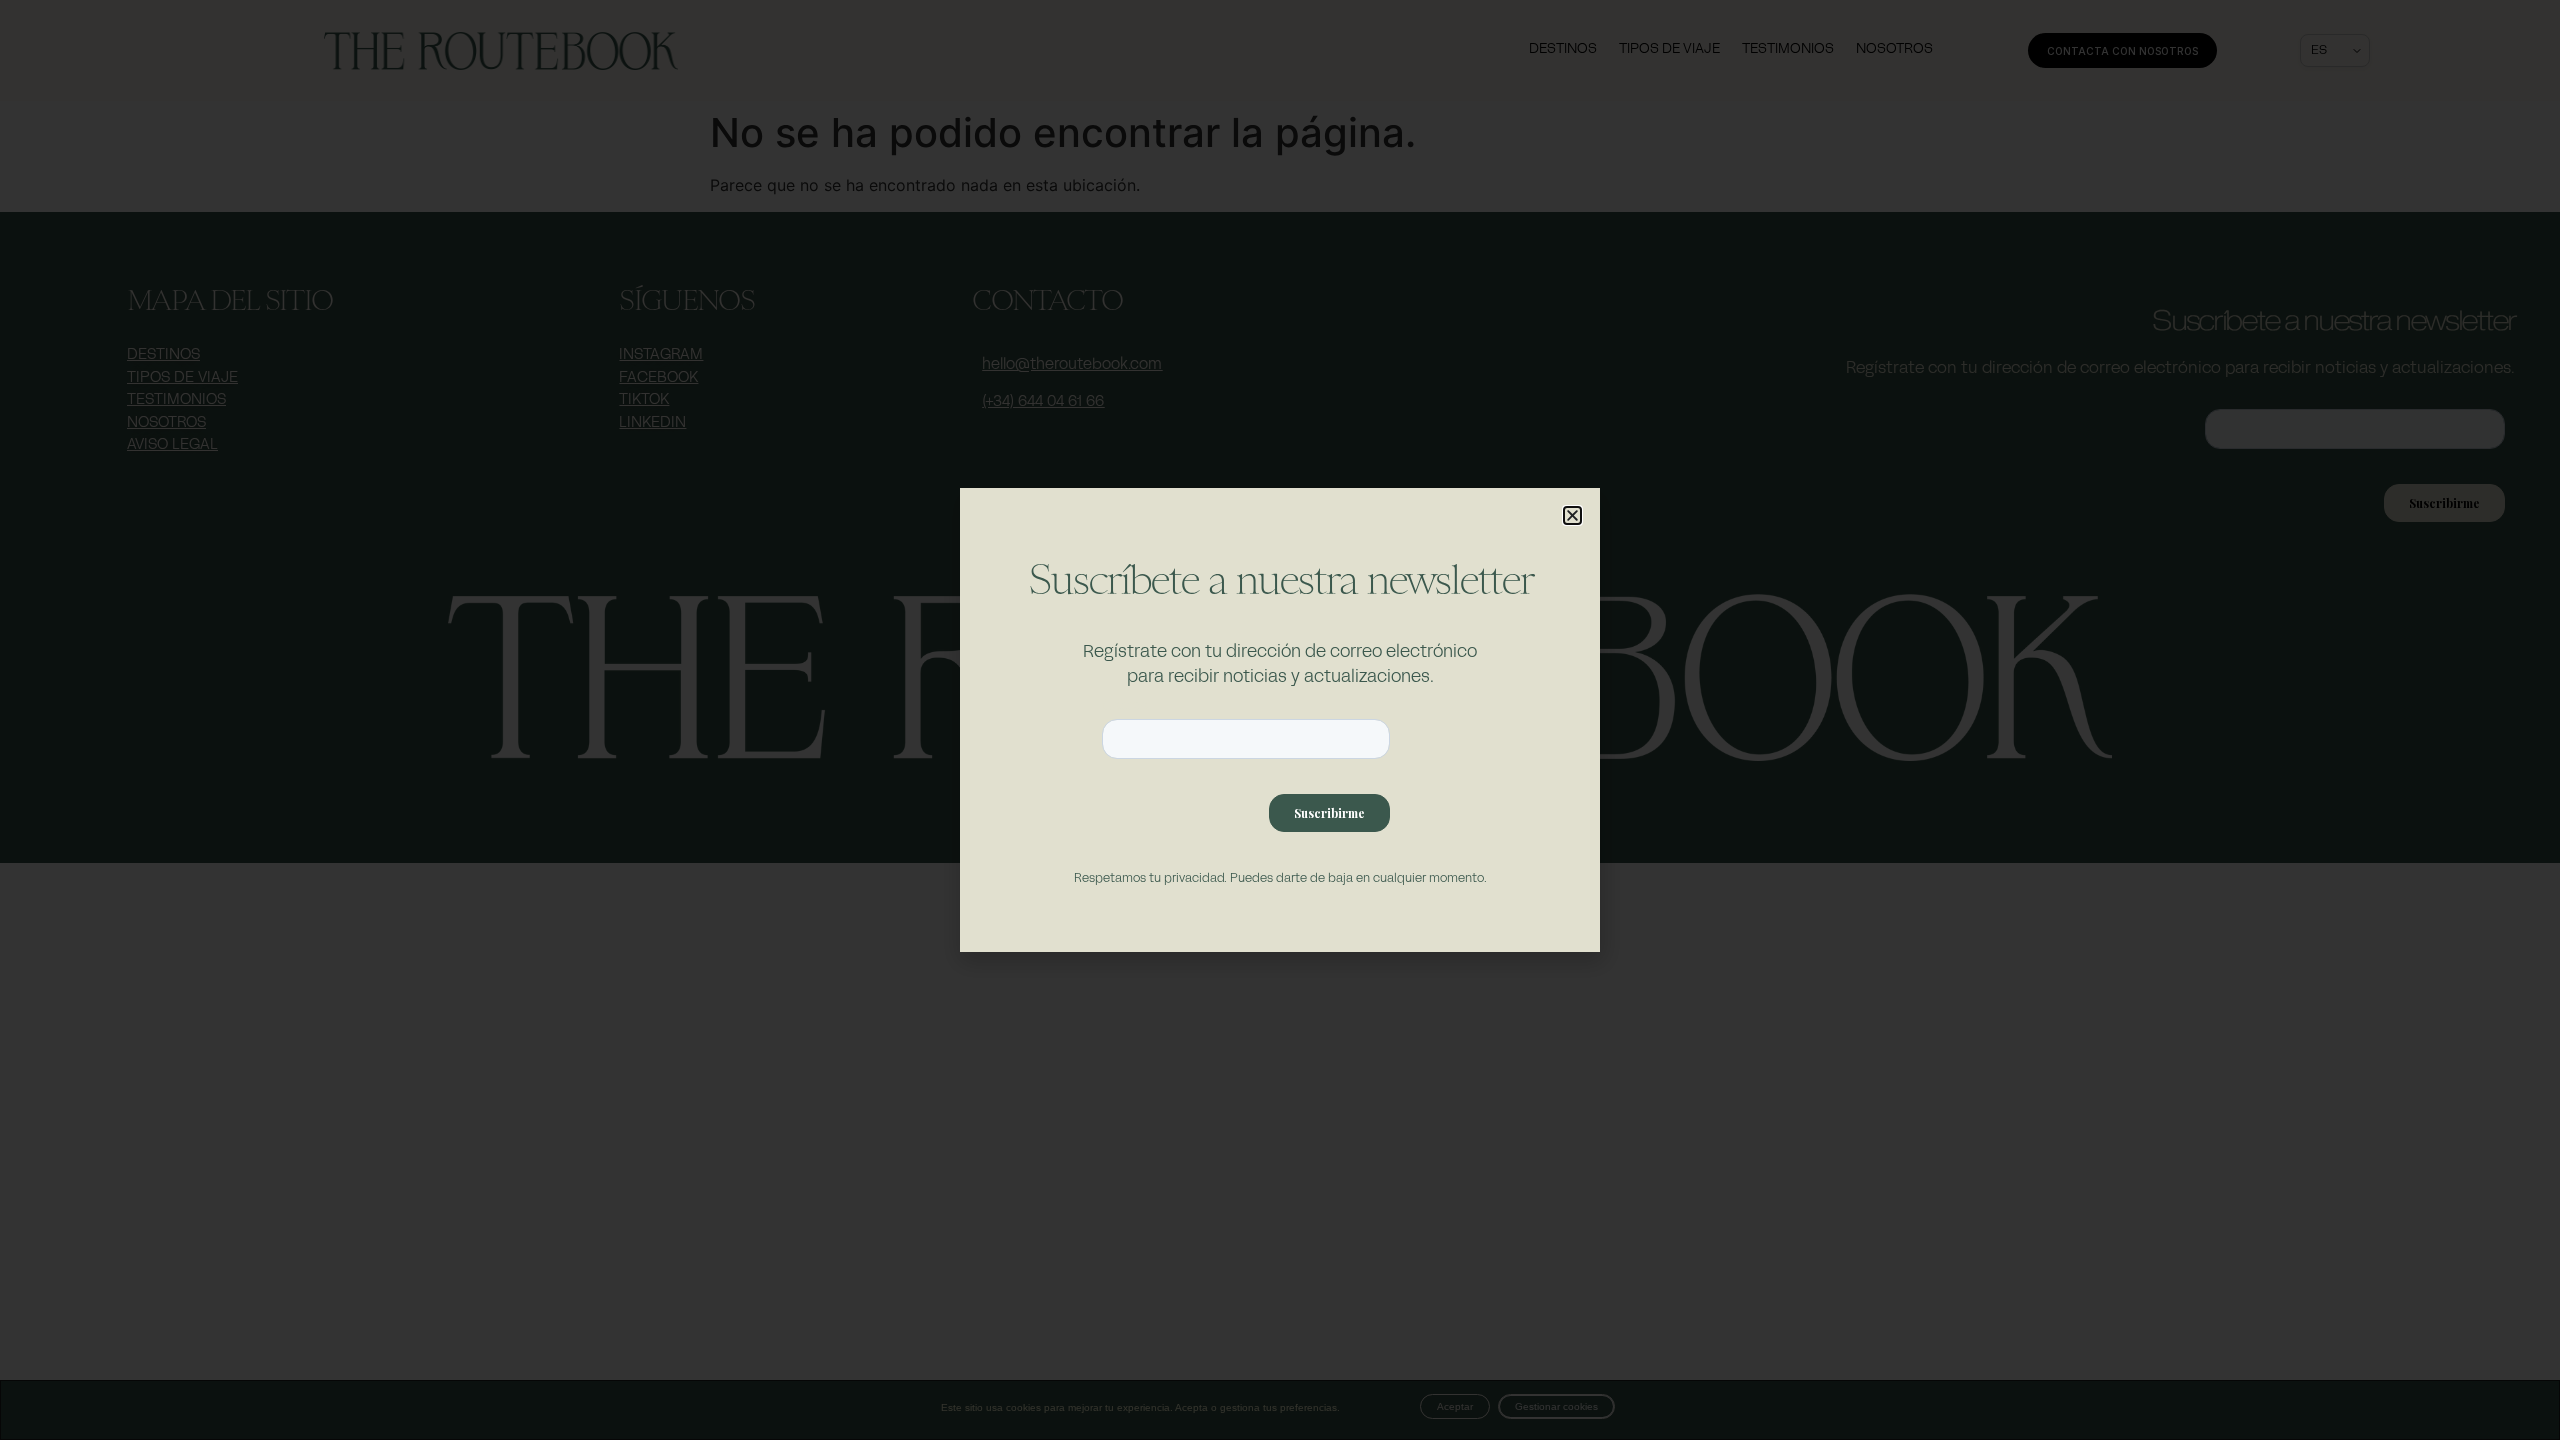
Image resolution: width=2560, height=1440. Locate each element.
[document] (1280, 720)
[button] (1572, 515)
